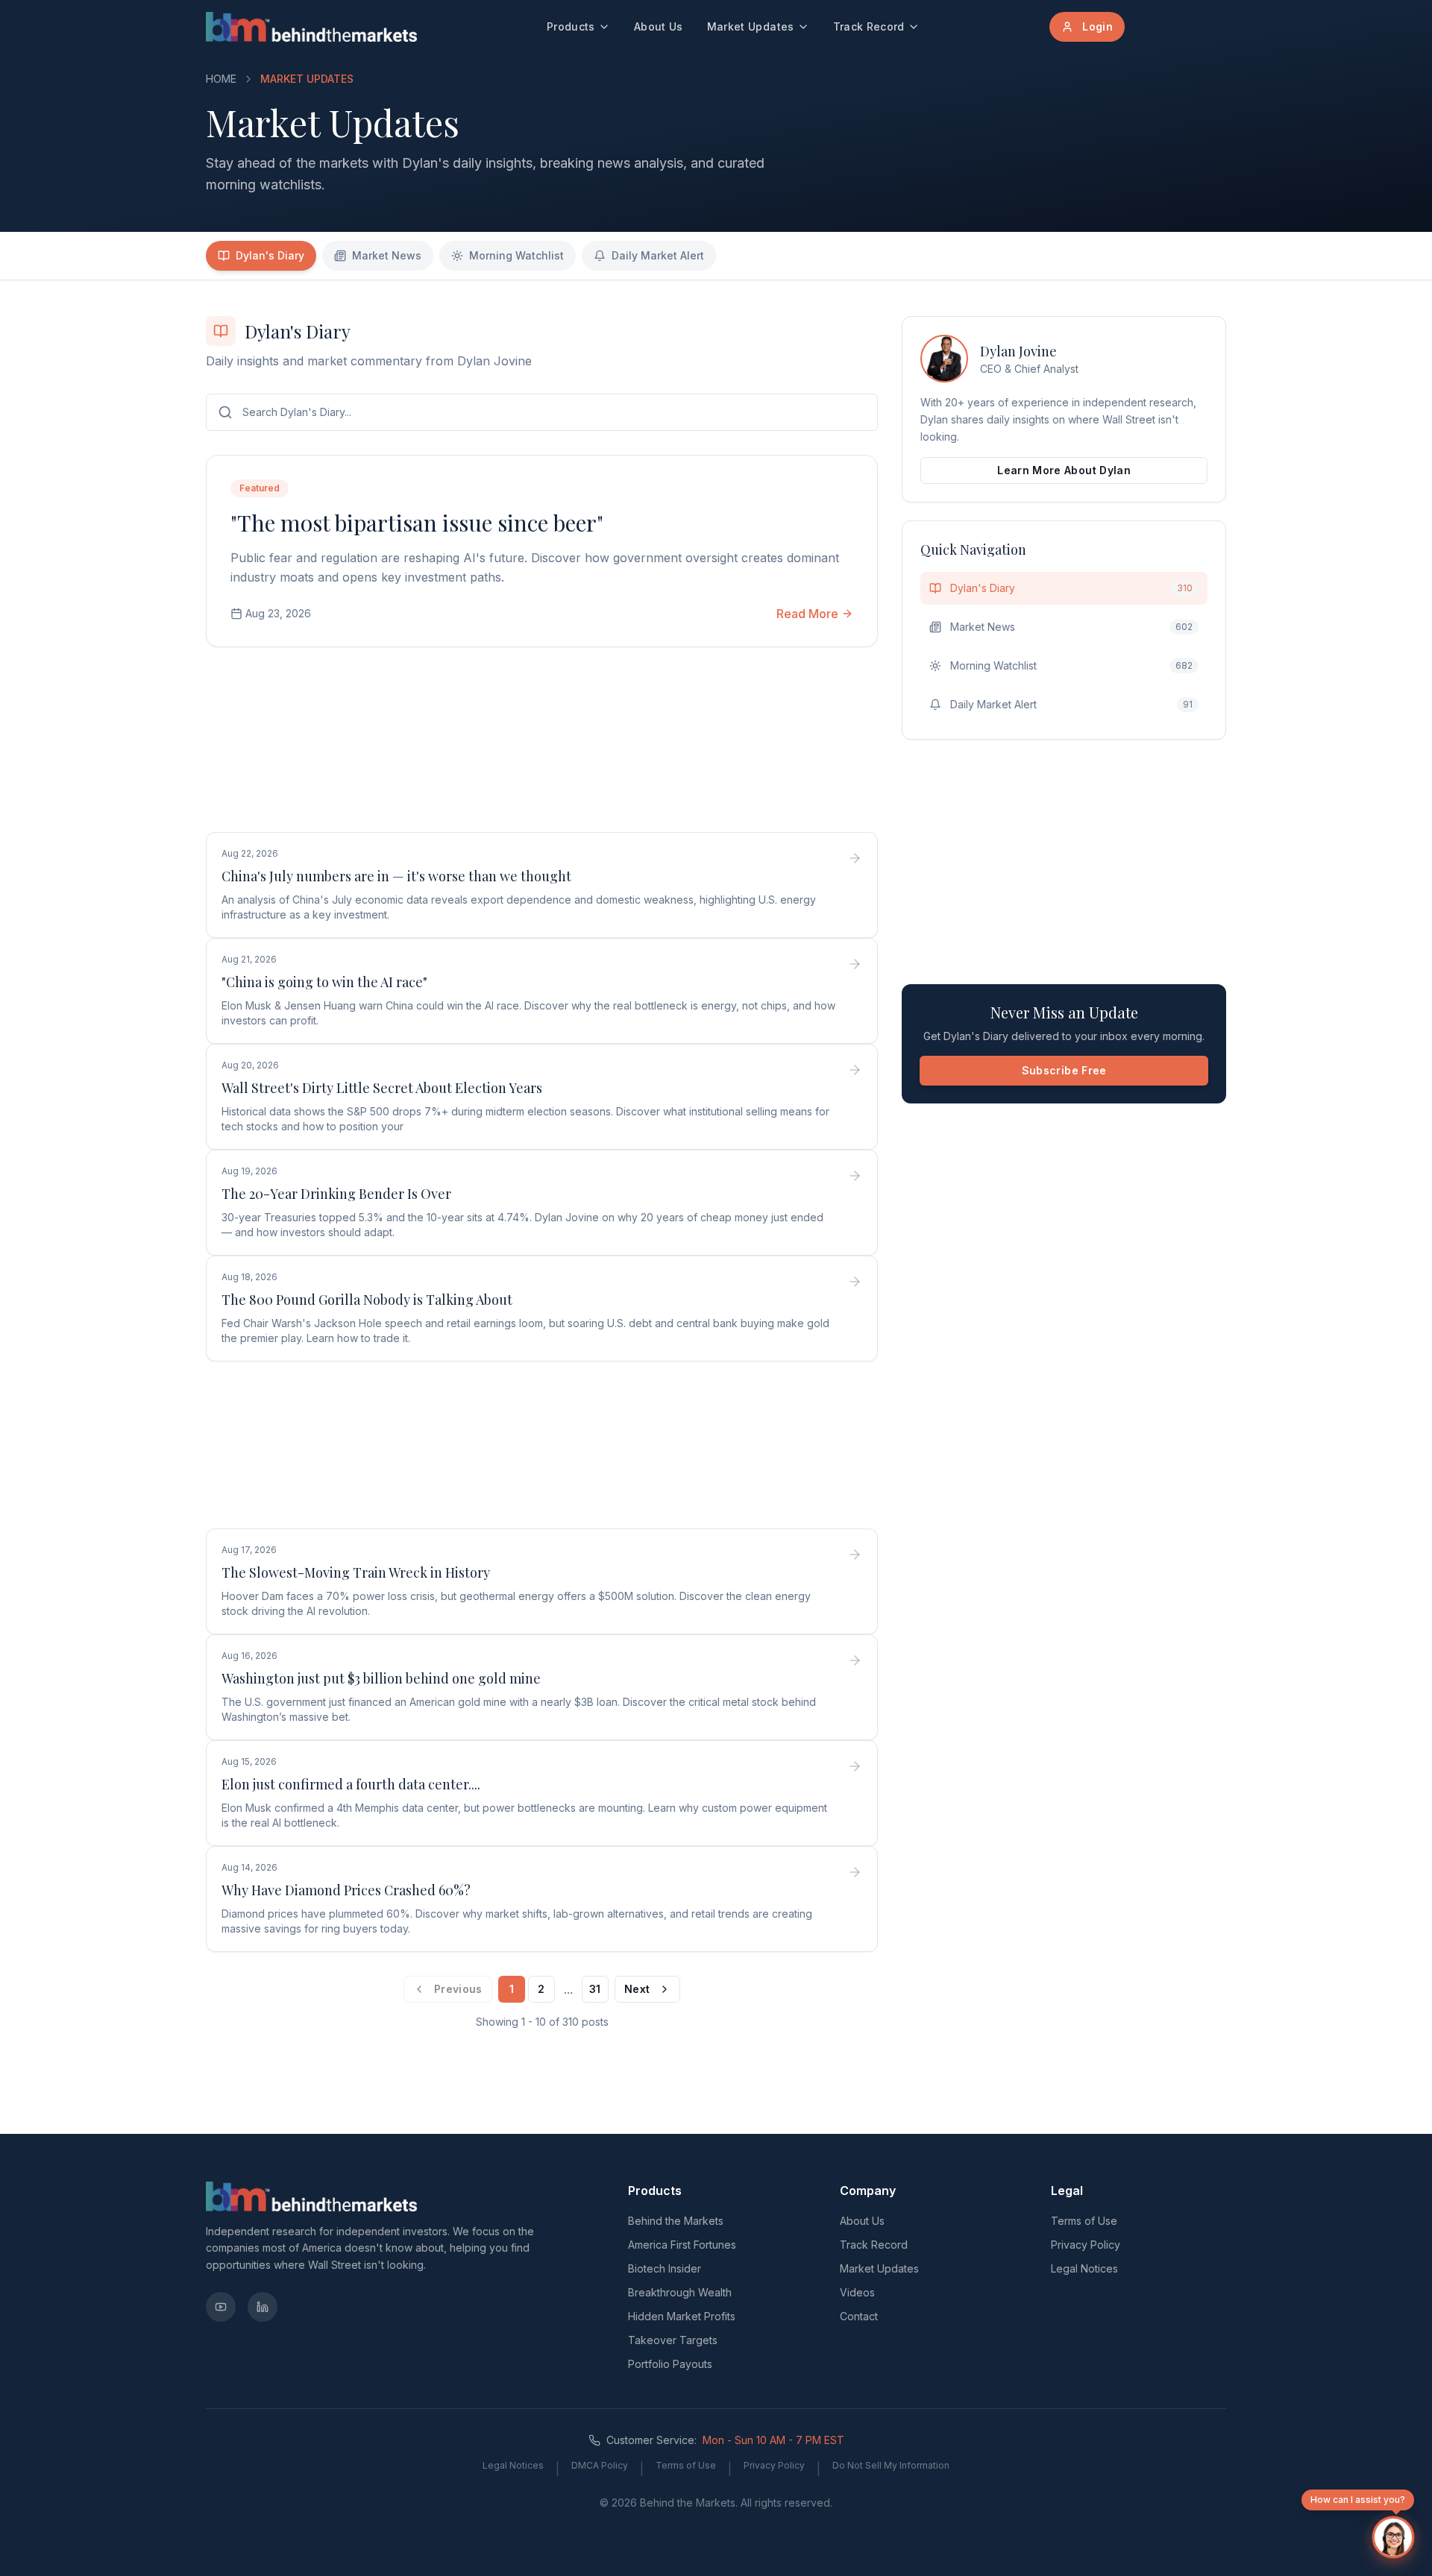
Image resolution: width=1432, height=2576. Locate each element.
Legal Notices (1084, 2268)
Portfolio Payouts (670, 2364)
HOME (221, 79)
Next (637, 1989)
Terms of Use (1084, 2221)
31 (595, 1989)
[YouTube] (221, 2307)
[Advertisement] (542, 743)
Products (571, 26)
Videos (857, 2292)
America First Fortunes (682, 2245)
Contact (859, 2316)
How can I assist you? (1358, 2500)
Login (1097, 26)
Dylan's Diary (270, 255)
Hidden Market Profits (682, 2316)
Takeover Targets (673, 2340)
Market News (387, 255)
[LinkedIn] (263, 2307)
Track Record (869, 26)
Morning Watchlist (516, 255)
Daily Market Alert (658, 255)
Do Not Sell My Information (891, 2465)
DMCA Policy (600, 2465)
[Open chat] (1393, 2537)
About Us (659, 26)
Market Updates (751, 26)
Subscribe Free (1064, 1070)
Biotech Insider (665, 2268)
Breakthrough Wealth (680, 2292)
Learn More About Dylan (1064, 470)
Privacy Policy (1086, 2245)
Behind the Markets (676, 2221)
